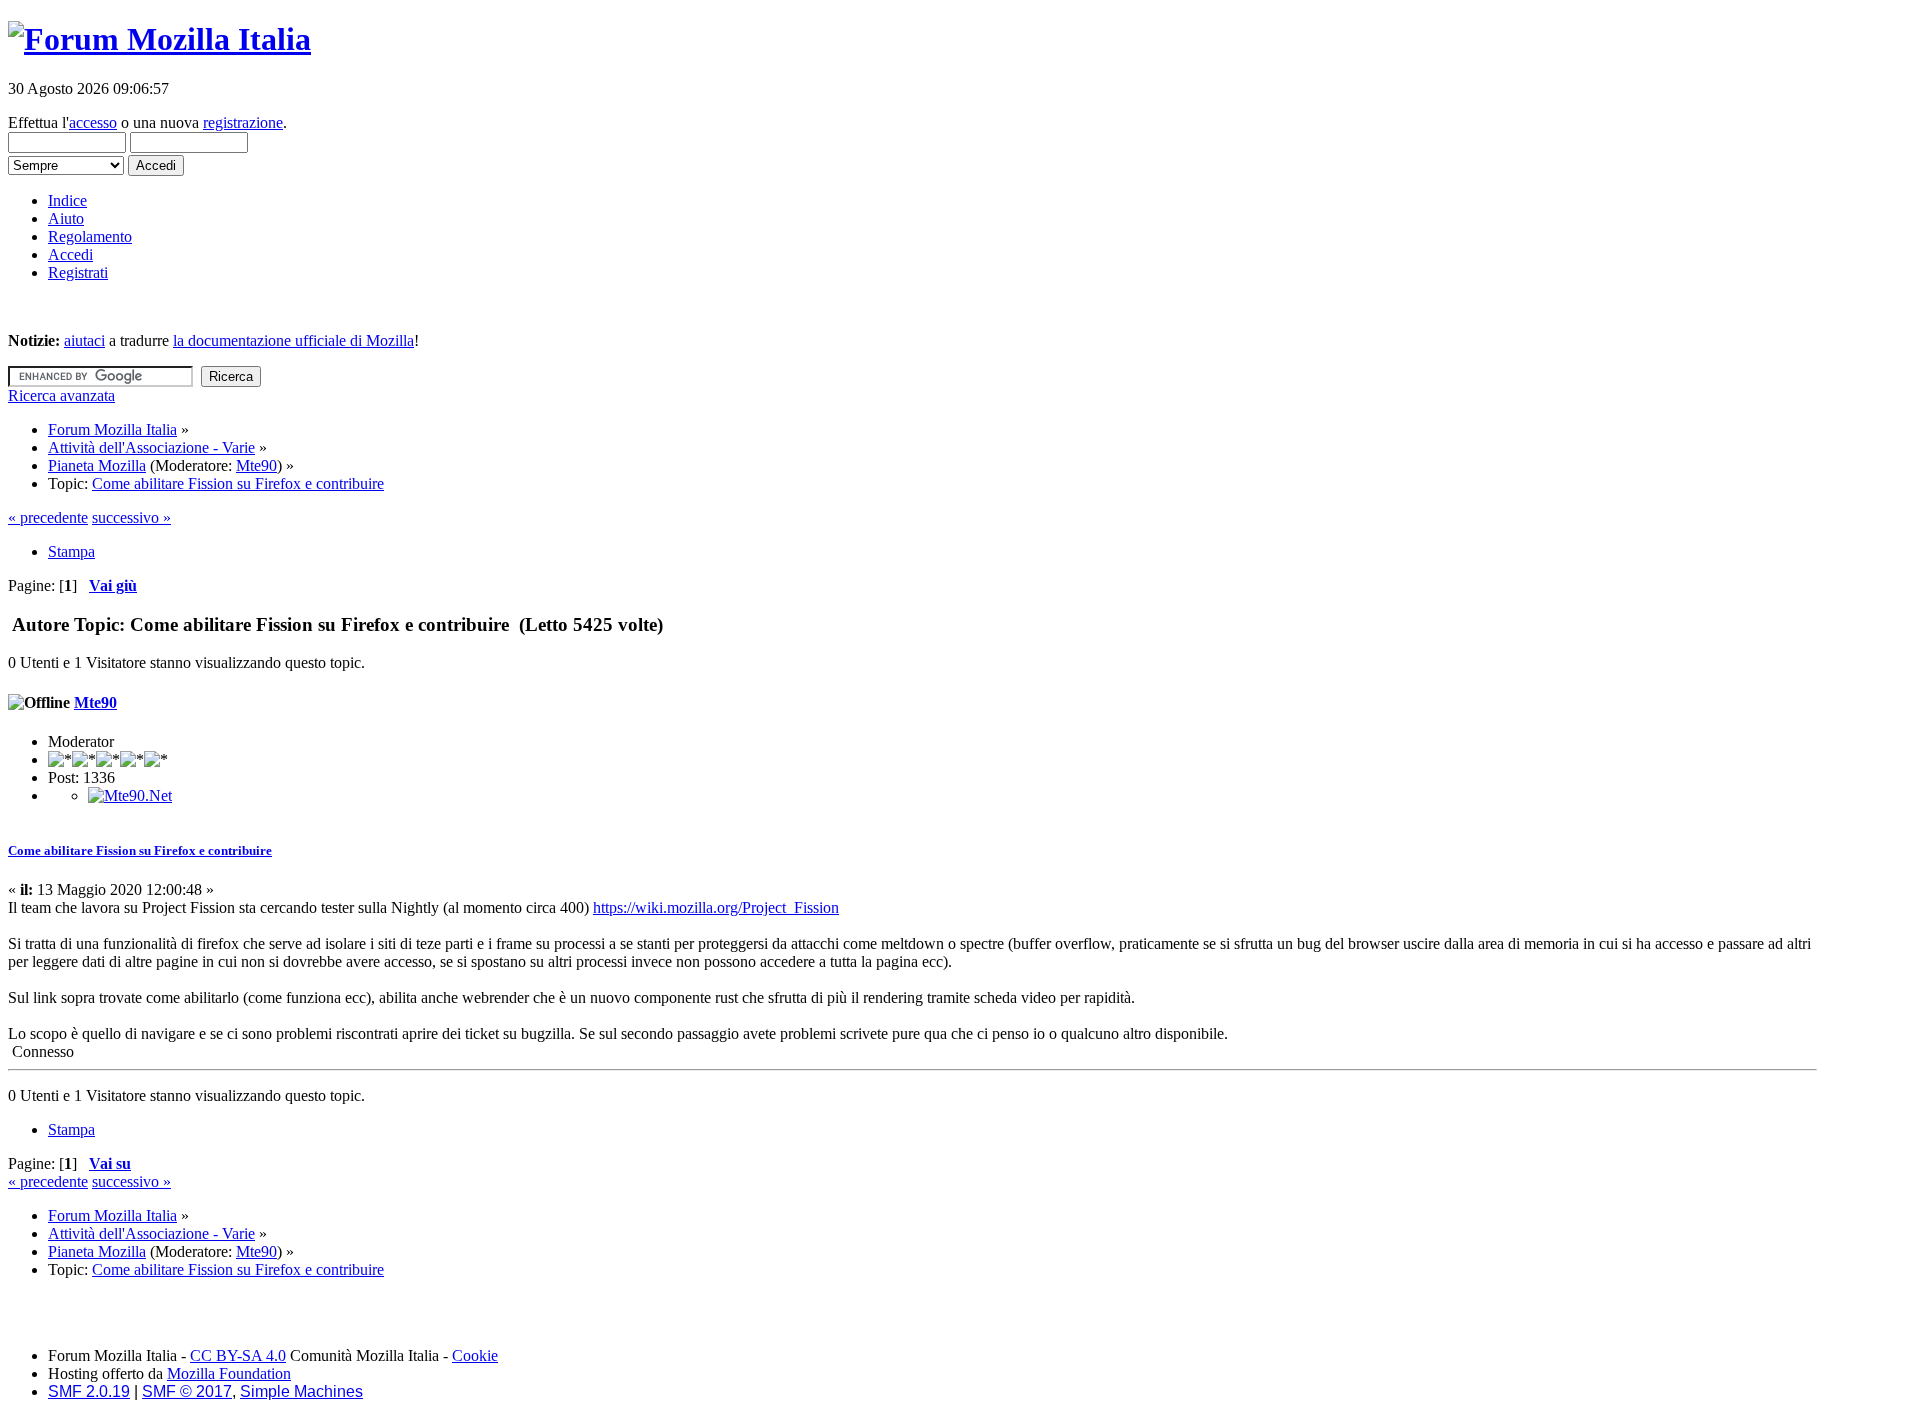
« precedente (48, 517)
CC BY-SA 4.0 (238, 1355)
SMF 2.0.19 (89, 1391)
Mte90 (256, 465)
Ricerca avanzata (61, 395)
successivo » (131, 517)
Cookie (475, 1355)
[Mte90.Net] (130, 795)
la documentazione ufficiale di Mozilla (293, 340)
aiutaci (84, 340)
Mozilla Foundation (229, 1373)
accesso (93, 122)
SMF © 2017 (187, 1391)
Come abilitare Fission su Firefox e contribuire (140, 850)
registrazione (243, 122)
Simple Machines (301, 1391)
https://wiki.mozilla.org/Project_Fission (716, 907)
